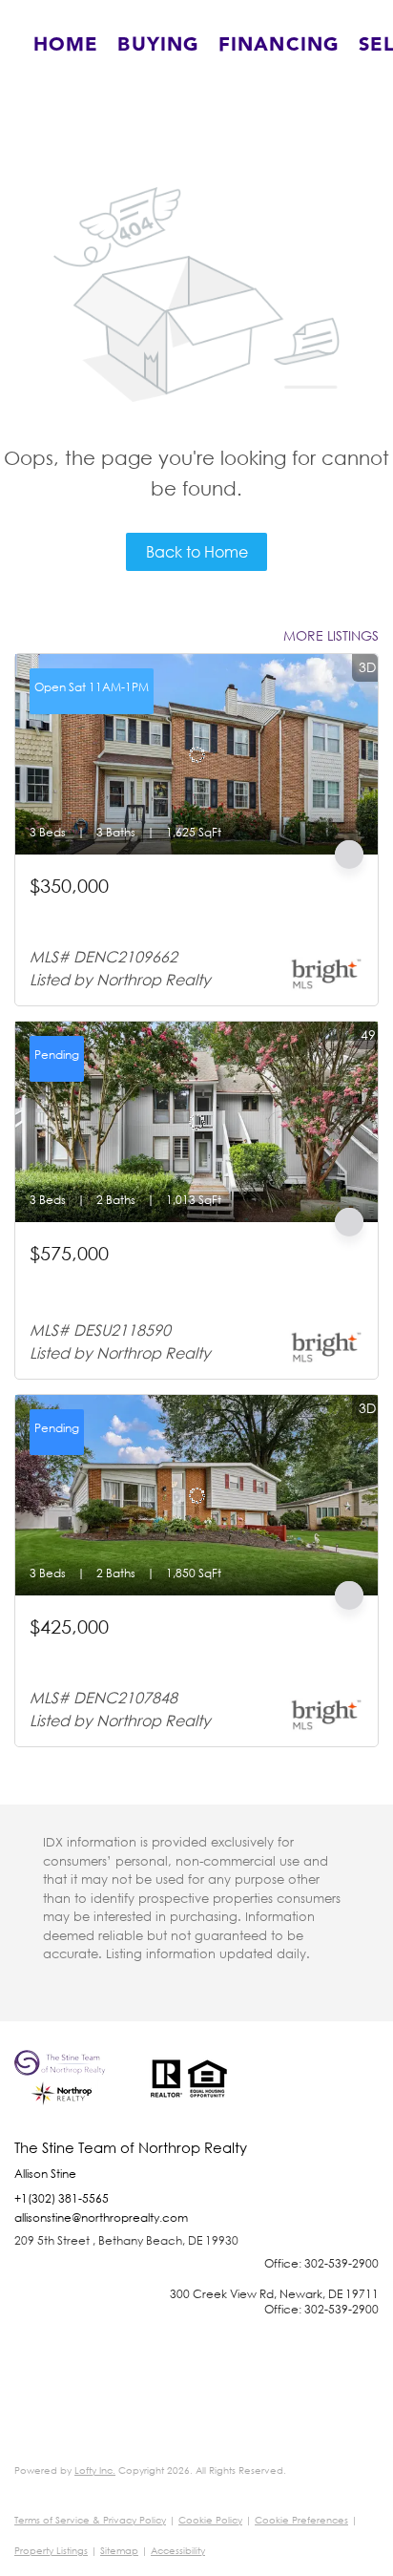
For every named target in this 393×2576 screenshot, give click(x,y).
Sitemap (119, 2551)
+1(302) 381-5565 (62, 2198)
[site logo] (72, 2095)
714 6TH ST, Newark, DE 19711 (124, 909)
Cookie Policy (210, 2520)
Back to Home (197, 551)
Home (66, 45)
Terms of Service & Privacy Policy (90, 2520)
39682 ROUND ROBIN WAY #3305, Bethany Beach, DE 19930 (192, 1286)
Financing (279, 45)
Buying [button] (158, 45)
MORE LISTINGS (331, 635)
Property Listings (51, 2551)
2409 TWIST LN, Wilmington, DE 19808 (146, 1650)
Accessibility (178, 2551)
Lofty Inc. (95, 2470)
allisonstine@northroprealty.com (101, 2217)
